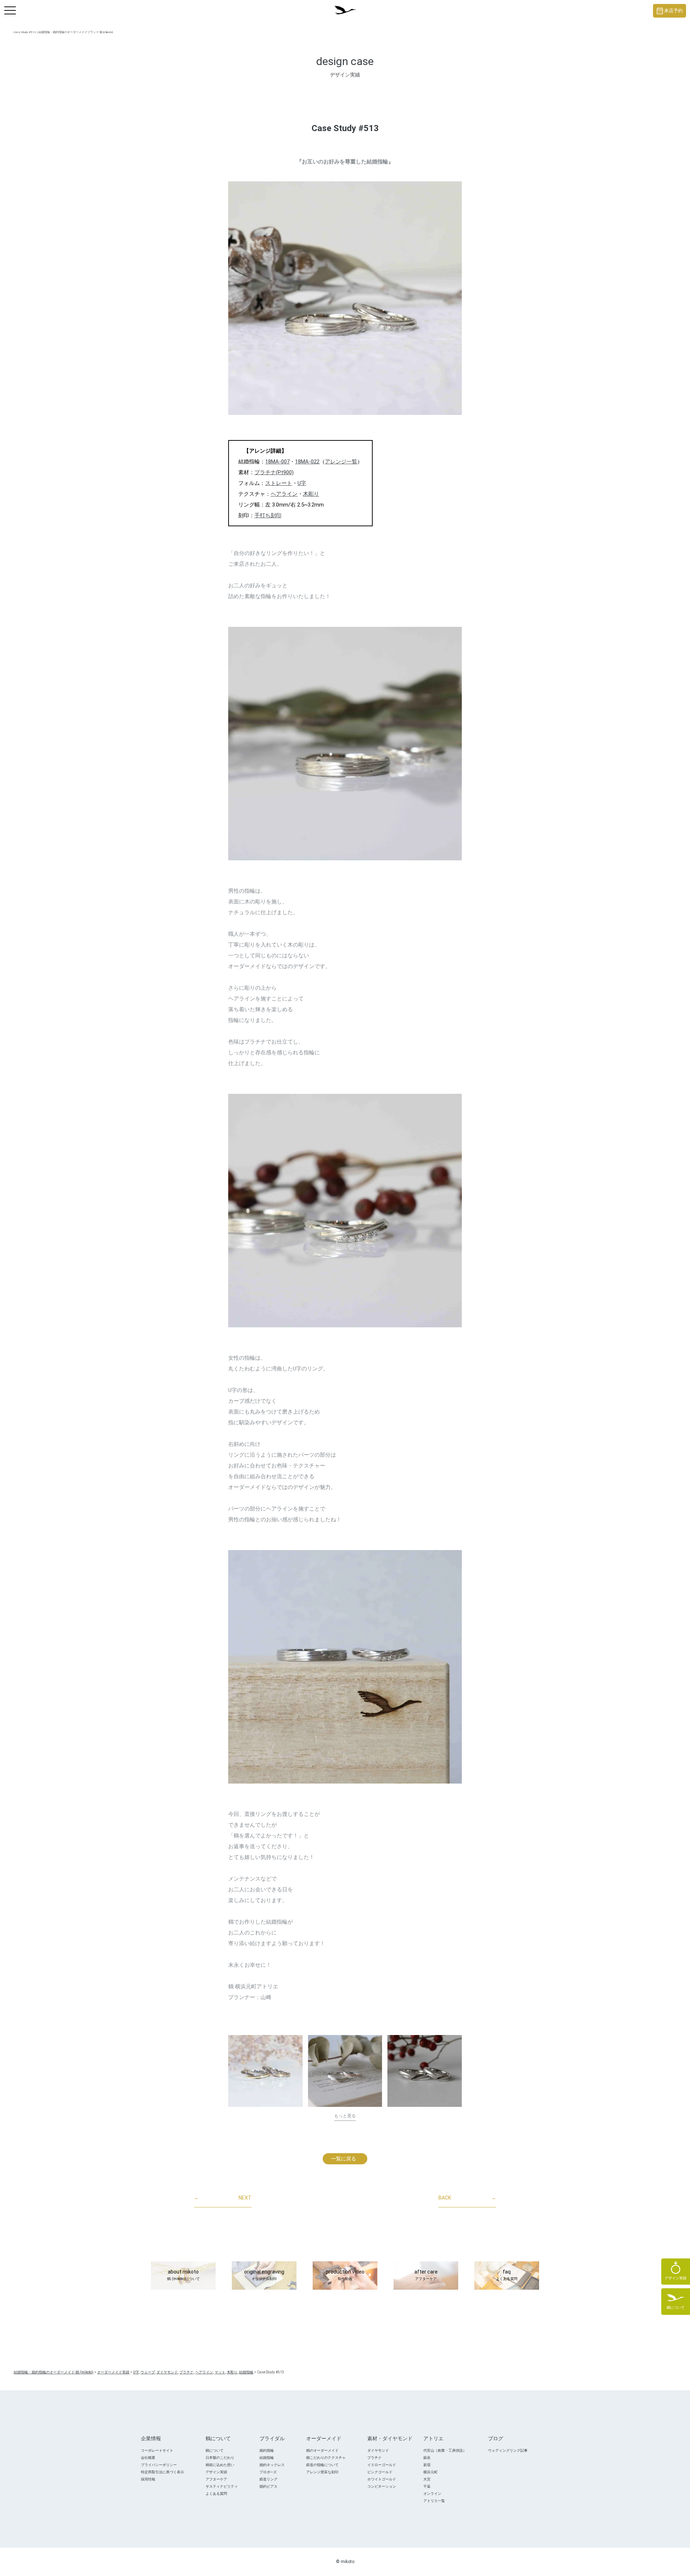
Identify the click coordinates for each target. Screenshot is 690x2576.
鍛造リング (268, 2479)
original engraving (264, 2275)
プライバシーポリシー (159, 2465)
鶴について (215, 2450)
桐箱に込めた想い (220, 2465)
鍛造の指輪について (322, 2465)
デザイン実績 (216, 2472)
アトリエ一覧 (434, 2501)
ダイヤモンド (378, 2450)
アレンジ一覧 (341, 462)
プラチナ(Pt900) (274, 472)
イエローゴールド (382, 2465)
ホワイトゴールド (382, 2479)
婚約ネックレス (272, 2465)
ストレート (279, 483)
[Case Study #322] (345, 2071)
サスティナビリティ (222, 2486)
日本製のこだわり (220, 2458)
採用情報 (148, 2479)
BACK (467, 2198)
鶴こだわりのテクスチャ (326, 2458)
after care (426, 2275)
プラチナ (374, 2458)
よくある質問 (216, 2494)
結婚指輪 (267, 2458)
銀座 (427, 2458)
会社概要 (148, 2458)
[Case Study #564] (265, 2071)
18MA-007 (277, 462)
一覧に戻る (344, 2159)
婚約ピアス (268, 2486)
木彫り (311, 494)
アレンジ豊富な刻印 (322, 2472)
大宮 (427, 2479)
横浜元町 (431, 2472)
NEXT (223, 2198)
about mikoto (183, 2275)
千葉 (427, 2486)
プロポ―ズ (268, 2472)
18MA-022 (307, 462)
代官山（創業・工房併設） (445, 2450)
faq (507, 2275)
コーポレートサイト (157, 2450)
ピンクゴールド (380, 2472)
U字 (302, 483)
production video (345, 2275)
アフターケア (216, 2479)
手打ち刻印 (268, 515)
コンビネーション (382, 2486)
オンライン (432, 2494)
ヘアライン (284, 494)
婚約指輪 (267, 2450)
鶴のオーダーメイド (322, 2450)
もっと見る (345, 2116)
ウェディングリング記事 (508, 2450)
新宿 (427, 2465)
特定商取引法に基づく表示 (162, 2472)
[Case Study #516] (425, 2071)
